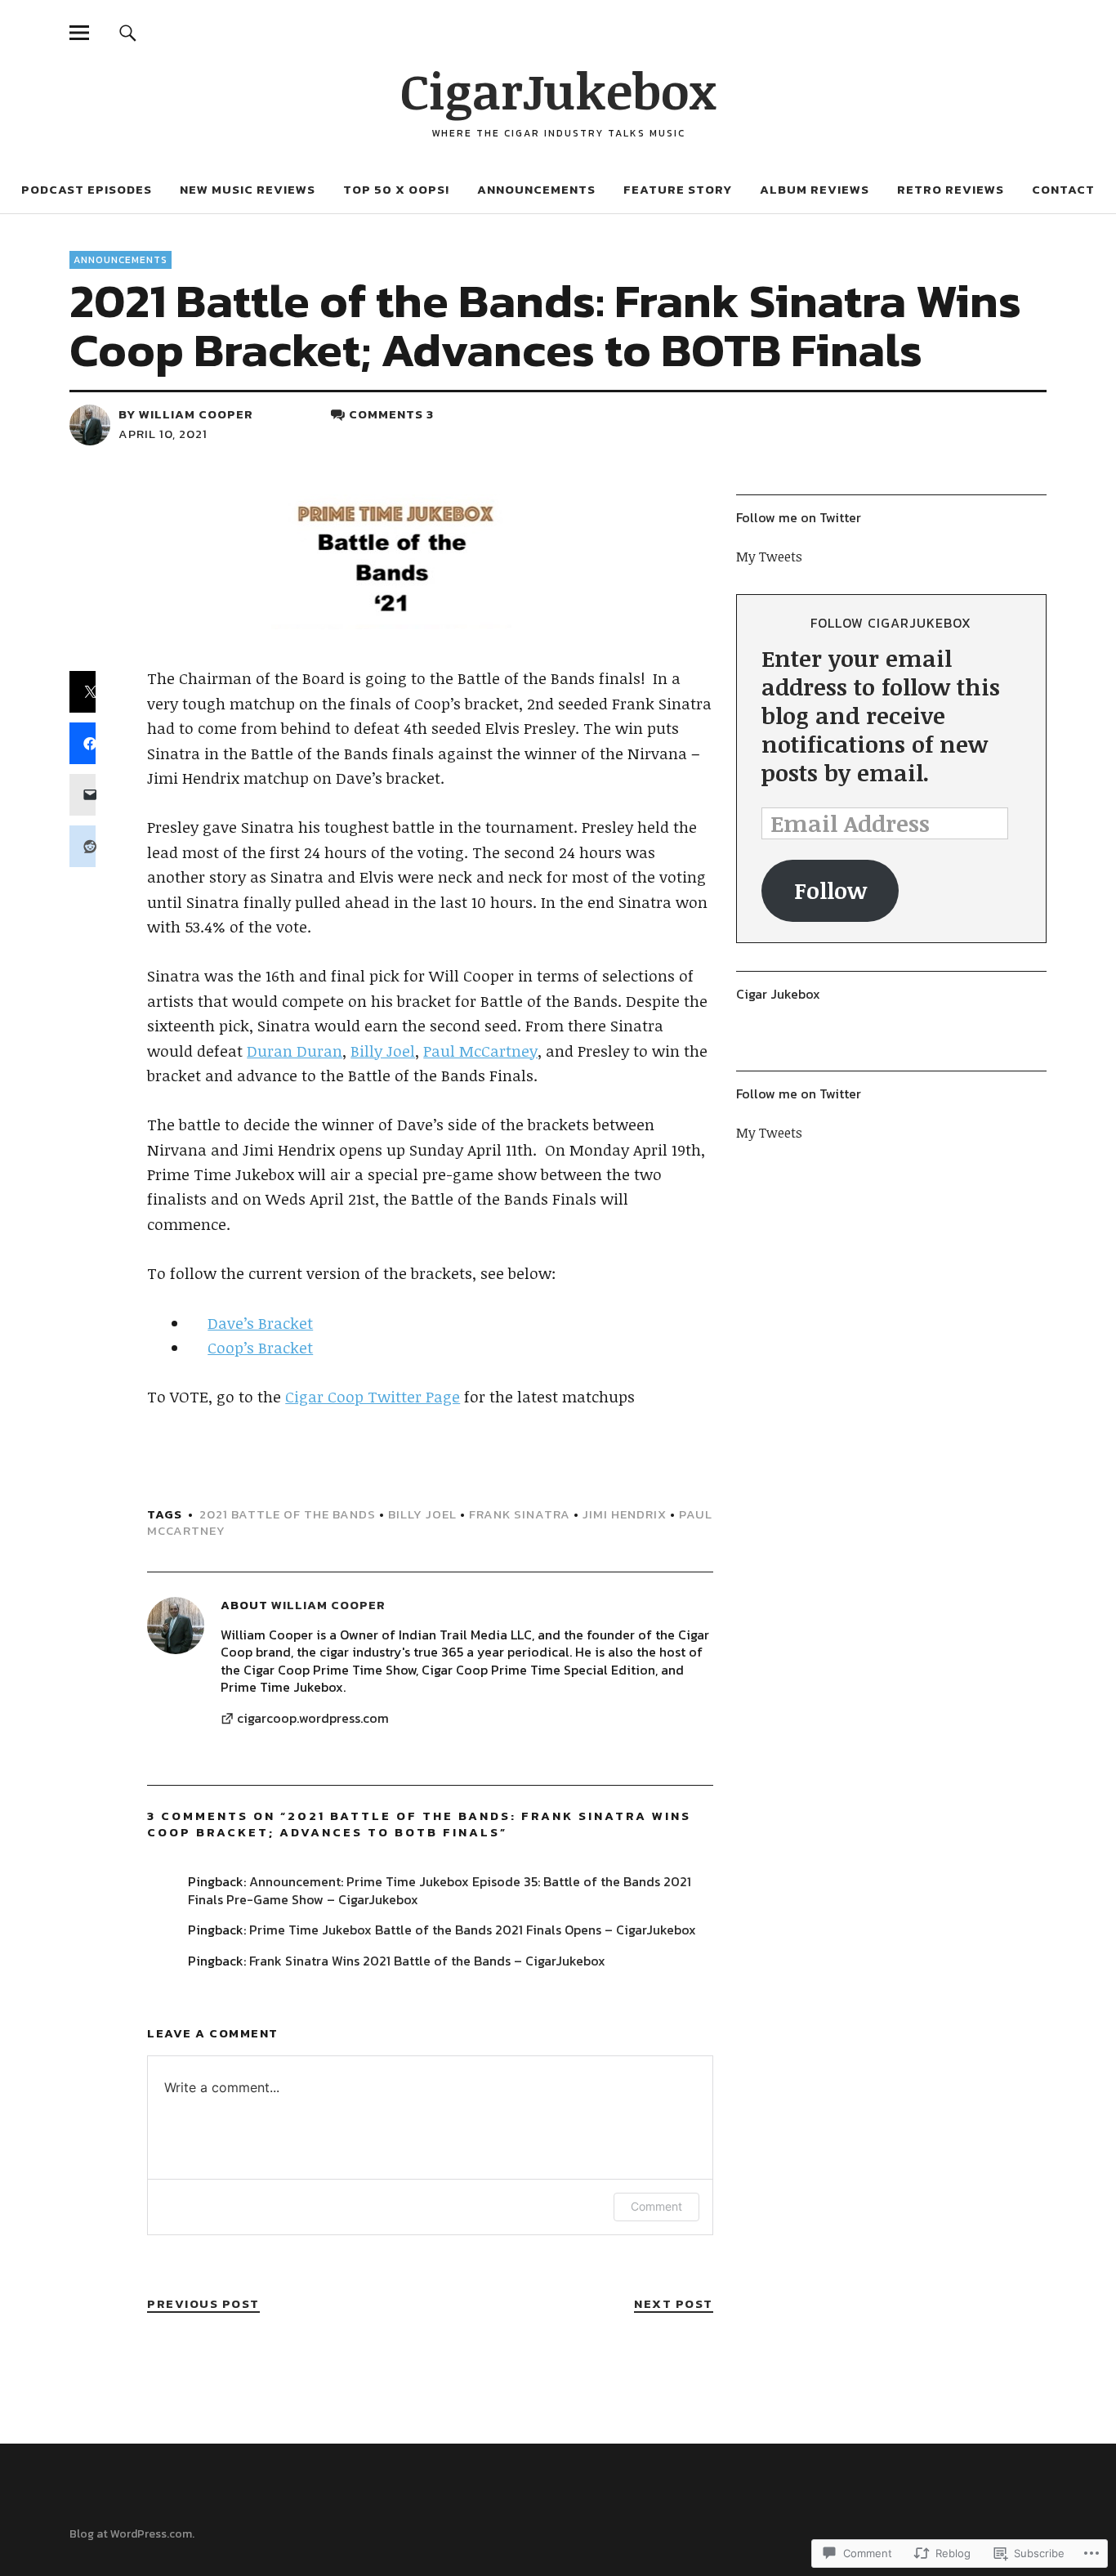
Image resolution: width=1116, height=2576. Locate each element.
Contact (1063, 189)
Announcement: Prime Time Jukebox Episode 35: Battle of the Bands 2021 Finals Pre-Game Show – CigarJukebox (440, 1890)
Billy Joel (383, 1051)
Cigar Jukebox (778, 994)
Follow (830, 890)
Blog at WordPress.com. (132, 2534)
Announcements (536, 189)
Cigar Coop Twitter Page (373, 1397)
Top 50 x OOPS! (396, 189)
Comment (656, 2206)
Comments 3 (391, 414)
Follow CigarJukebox (891, 623)
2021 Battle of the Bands (288, 1514)
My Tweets (769, 557)
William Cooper (196, 414)
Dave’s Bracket (260, 1323)
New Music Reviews (248, 189)
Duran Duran (295, 1051)
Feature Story (678, 189)
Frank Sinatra (520, 1514)
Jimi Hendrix (625, 1514)
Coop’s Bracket (260, 1348)
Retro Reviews (951, 189)
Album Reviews (815, 189)
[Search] (127, 32)
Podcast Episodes (87, 189)
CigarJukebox (558, 90)
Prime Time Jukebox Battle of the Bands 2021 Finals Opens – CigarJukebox (473, 1930)
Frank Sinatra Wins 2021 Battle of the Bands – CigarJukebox (427, 1961)
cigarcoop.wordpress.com (313, 1719)
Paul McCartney (480, 1051)
